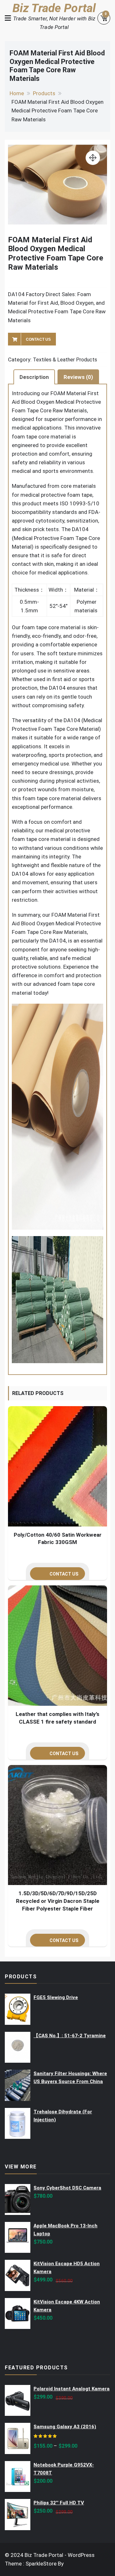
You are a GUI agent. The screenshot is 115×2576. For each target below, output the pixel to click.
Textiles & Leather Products (65, 360)
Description (34, 377)
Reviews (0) (78, 377)
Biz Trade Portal (54, 8)
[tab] (34, 377)
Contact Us (38, 339)
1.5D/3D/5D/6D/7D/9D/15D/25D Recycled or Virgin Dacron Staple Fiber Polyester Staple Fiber (58, 1901)
